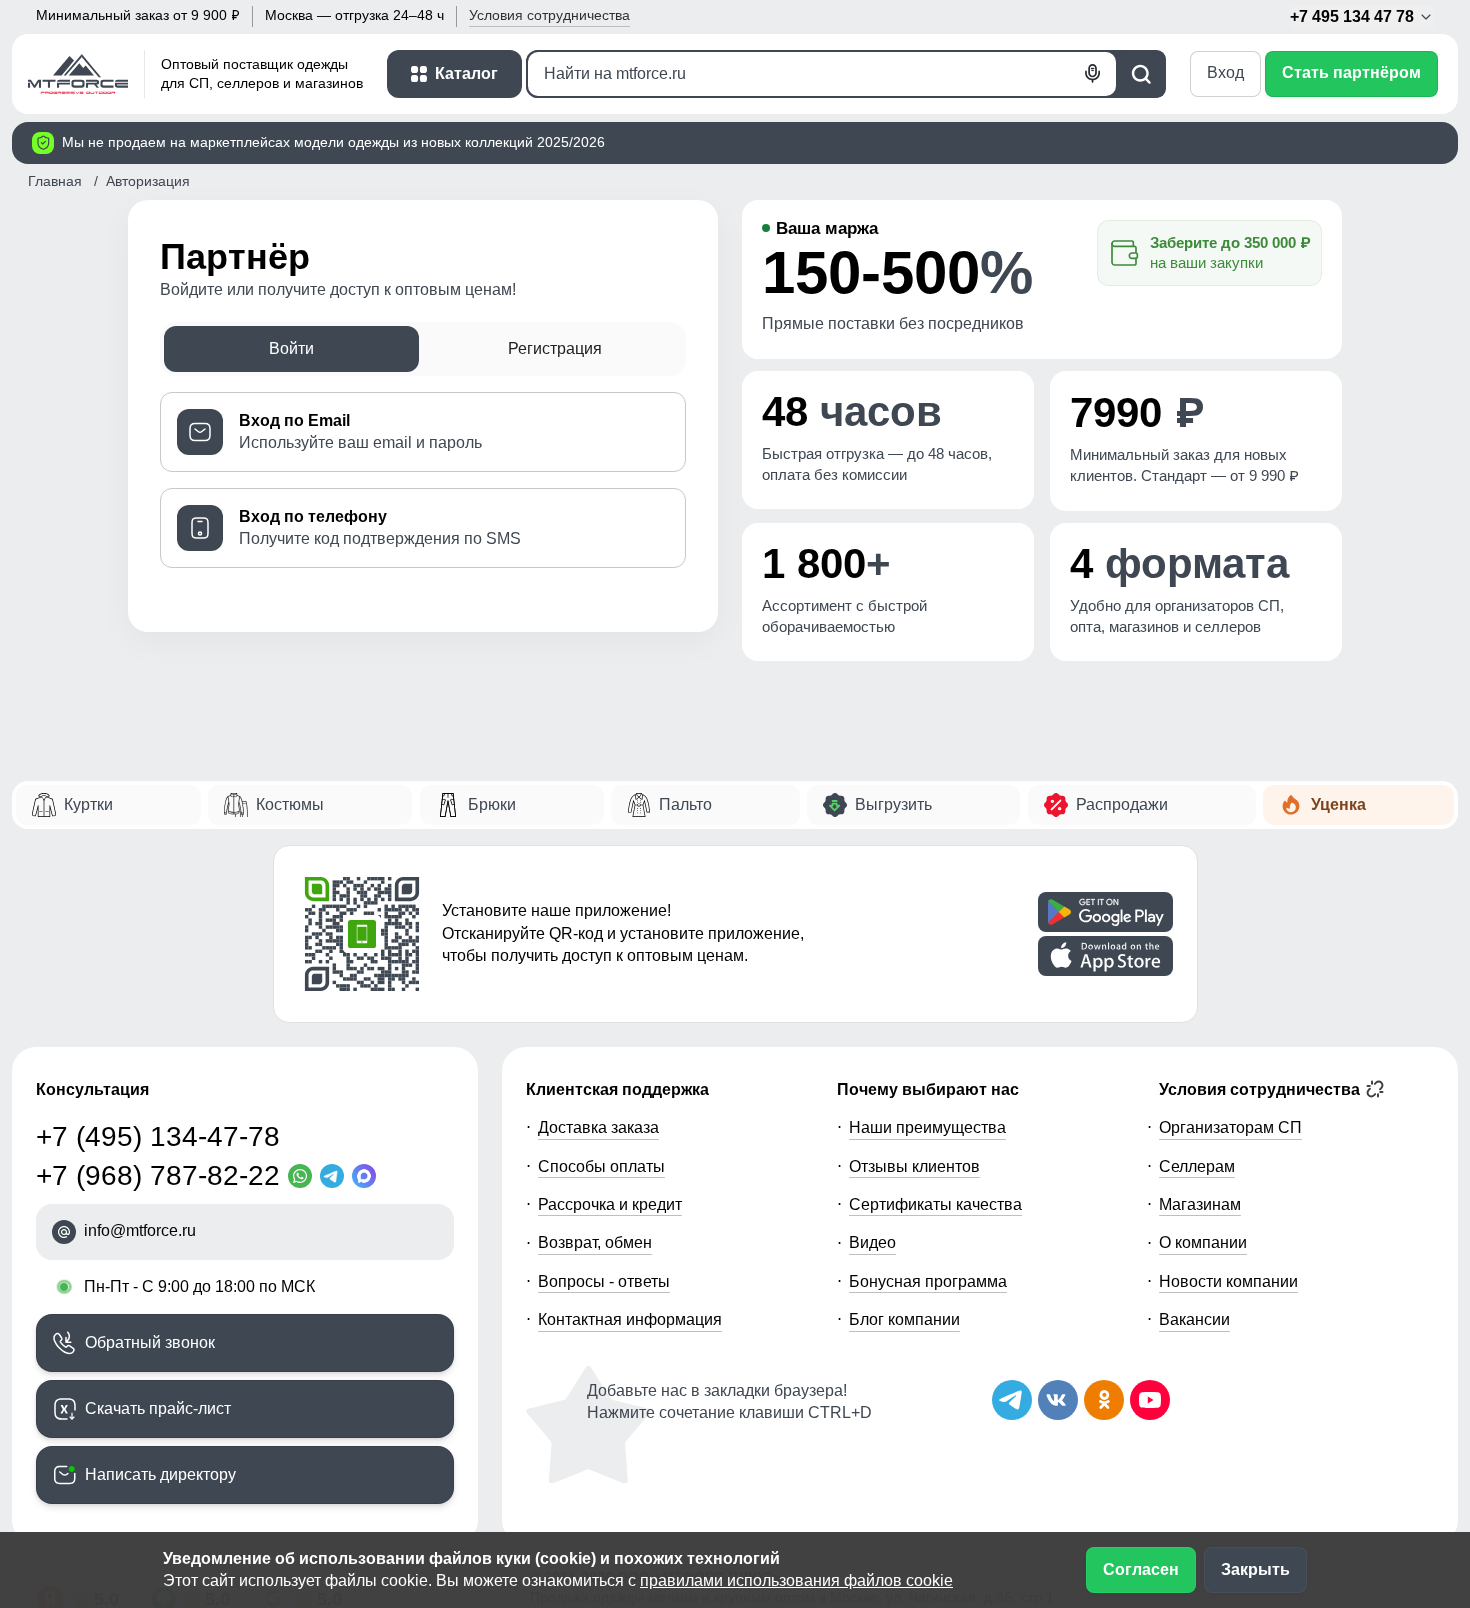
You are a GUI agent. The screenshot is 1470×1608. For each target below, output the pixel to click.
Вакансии (1194, 1319)
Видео (872, 1242)
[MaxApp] (368, 1176)
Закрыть (1255, 1569)
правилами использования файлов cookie (796, 1580)
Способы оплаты (601, 1166)
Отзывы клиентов (914, 1166)
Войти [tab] (291, 348)
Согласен (1141, 1569)
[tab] (423, 432)
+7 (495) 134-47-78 (158, 1136)
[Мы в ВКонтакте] (1058, 1400)
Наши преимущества (927, 1127)
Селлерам (1197, 1166)
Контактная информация (630, 1319)
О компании (1203, 1242)
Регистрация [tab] (555, 348)
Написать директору (160, 1474)
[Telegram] (336, 1176)
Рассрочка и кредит (610, 1204)
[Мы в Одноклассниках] (1104, 1400)
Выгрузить (893, 804)
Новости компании (1228, 1281)
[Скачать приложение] (1105, 912)
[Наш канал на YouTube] (1150, 1400)
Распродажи (1122, 804)
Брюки (492, 804)
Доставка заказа (598, 1127)
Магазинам (1200, 1204)
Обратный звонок (150, 1342)
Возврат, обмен (595, 1242)
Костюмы (290, 804)
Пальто (685, 804)
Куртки (88, 804)
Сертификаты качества (935, 1204)
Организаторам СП (1230, 1127)
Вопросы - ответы (604, 1281)
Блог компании (904, 1319)
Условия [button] (549, 15)
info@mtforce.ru (140, 1230)
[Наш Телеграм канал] (1012, 1400)
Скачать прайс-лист (158, 1408)
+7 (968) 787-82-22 (158, 1175)
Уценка (1338, 804)
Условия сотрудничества (1261, 1089)
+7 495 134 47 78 (1354, 16)
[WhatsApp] (304, 1176)
